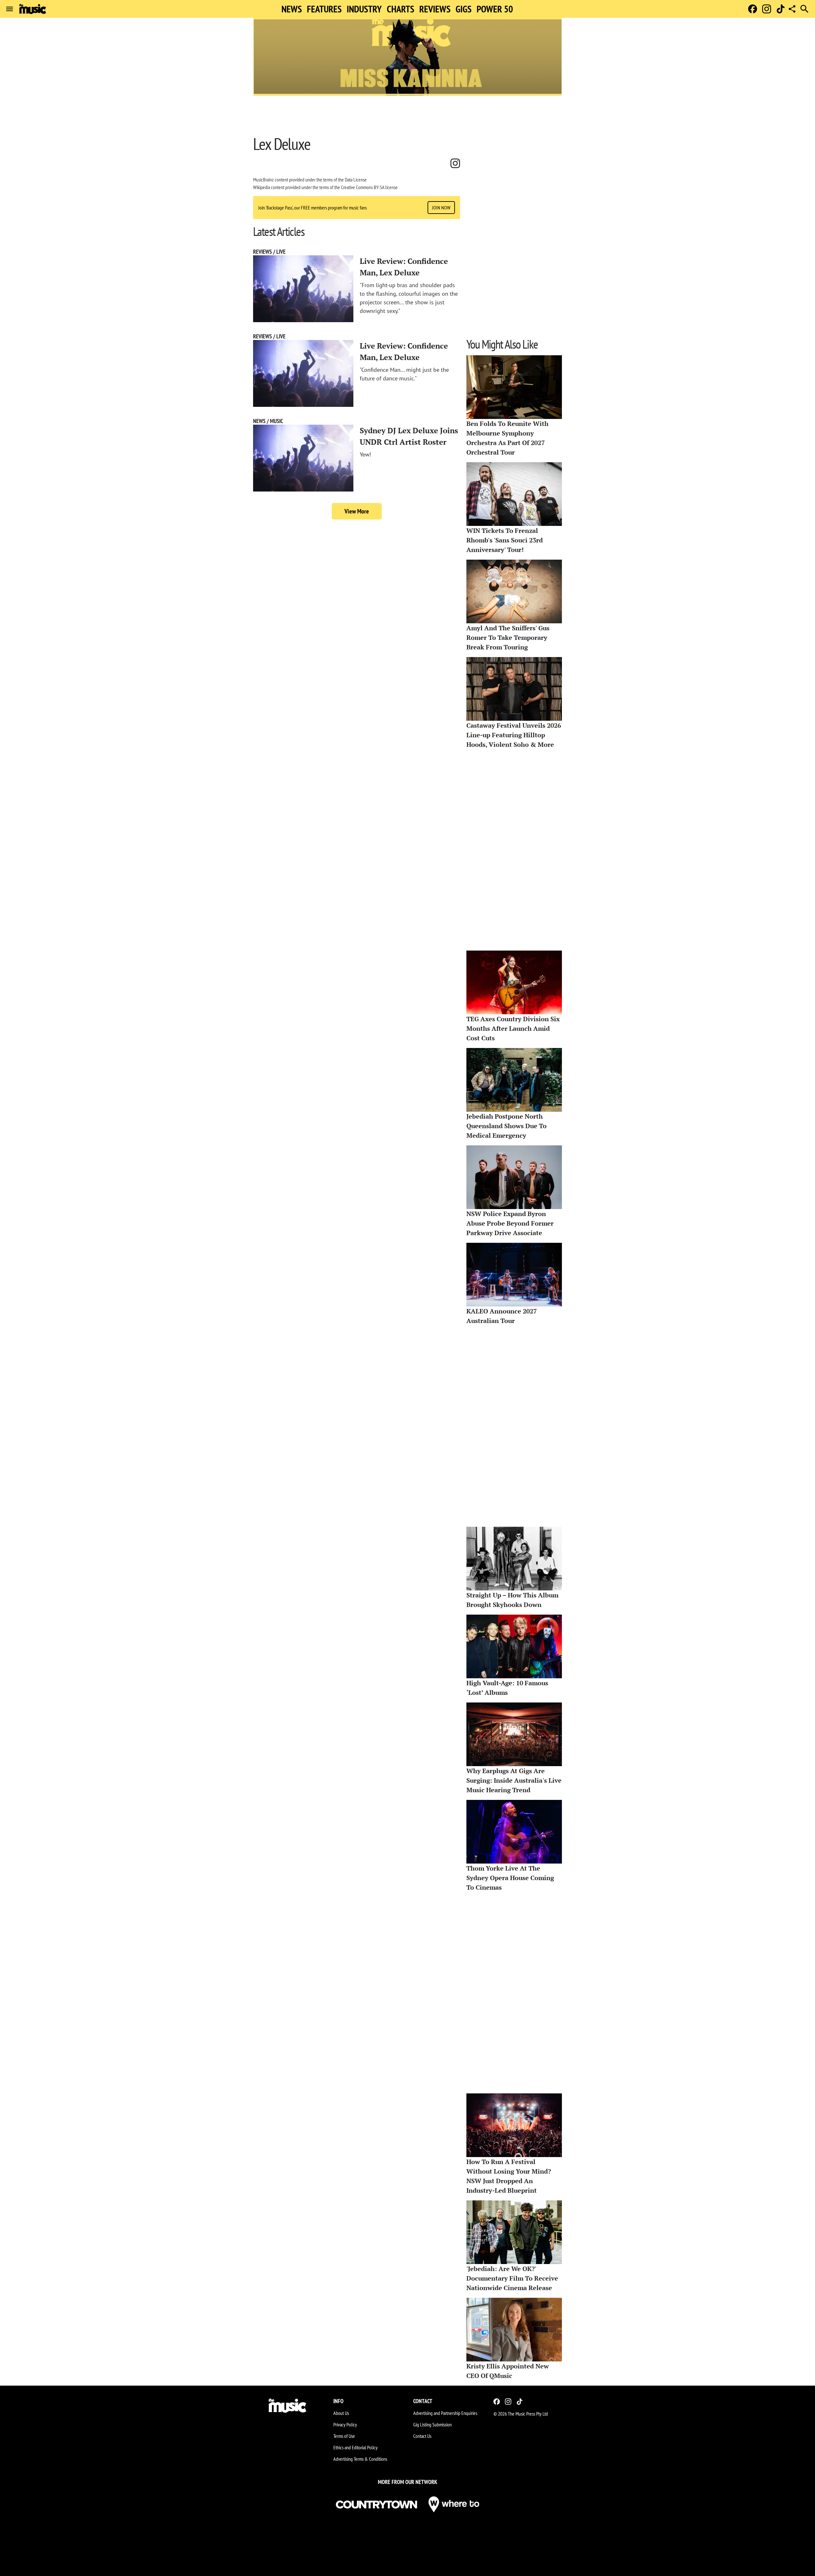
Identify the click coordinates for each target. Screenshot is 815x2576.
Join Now (441, 208)
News (292, 9)
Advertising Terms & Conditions (360, 2459)
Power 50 (495, 9)
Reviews (435, 9)
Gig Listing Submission (432, 2424)
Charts (400, 9)
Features (324, 9)
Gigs (464, 9)
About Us (341, 2413)
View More (357, 511)
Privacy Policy (345, 2424)
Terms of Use (344, 2436)
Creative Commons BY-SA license (369, 187)
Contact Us (422, 2436)
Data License (356, 180)
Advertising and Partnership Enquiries (445, 2413)
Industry (364, 9)
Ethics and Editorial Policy (355, 2447)
